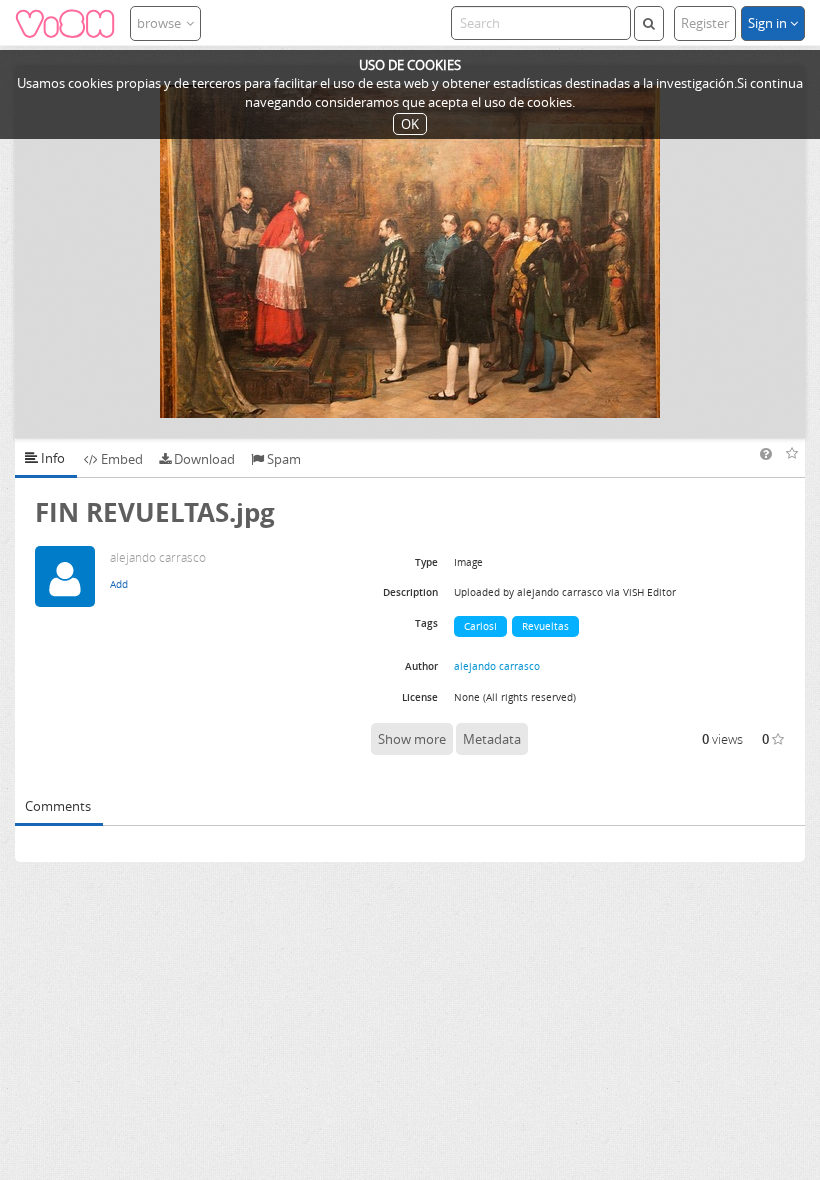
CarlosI (480, 626)
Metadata (492, 739)
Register (705, 23)
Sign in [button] (769, 23)
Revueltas (545, 626)
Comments (58, 806)
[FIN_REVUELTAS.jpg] (410, 251)
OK (410, 124)
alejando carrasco (497, 666)
